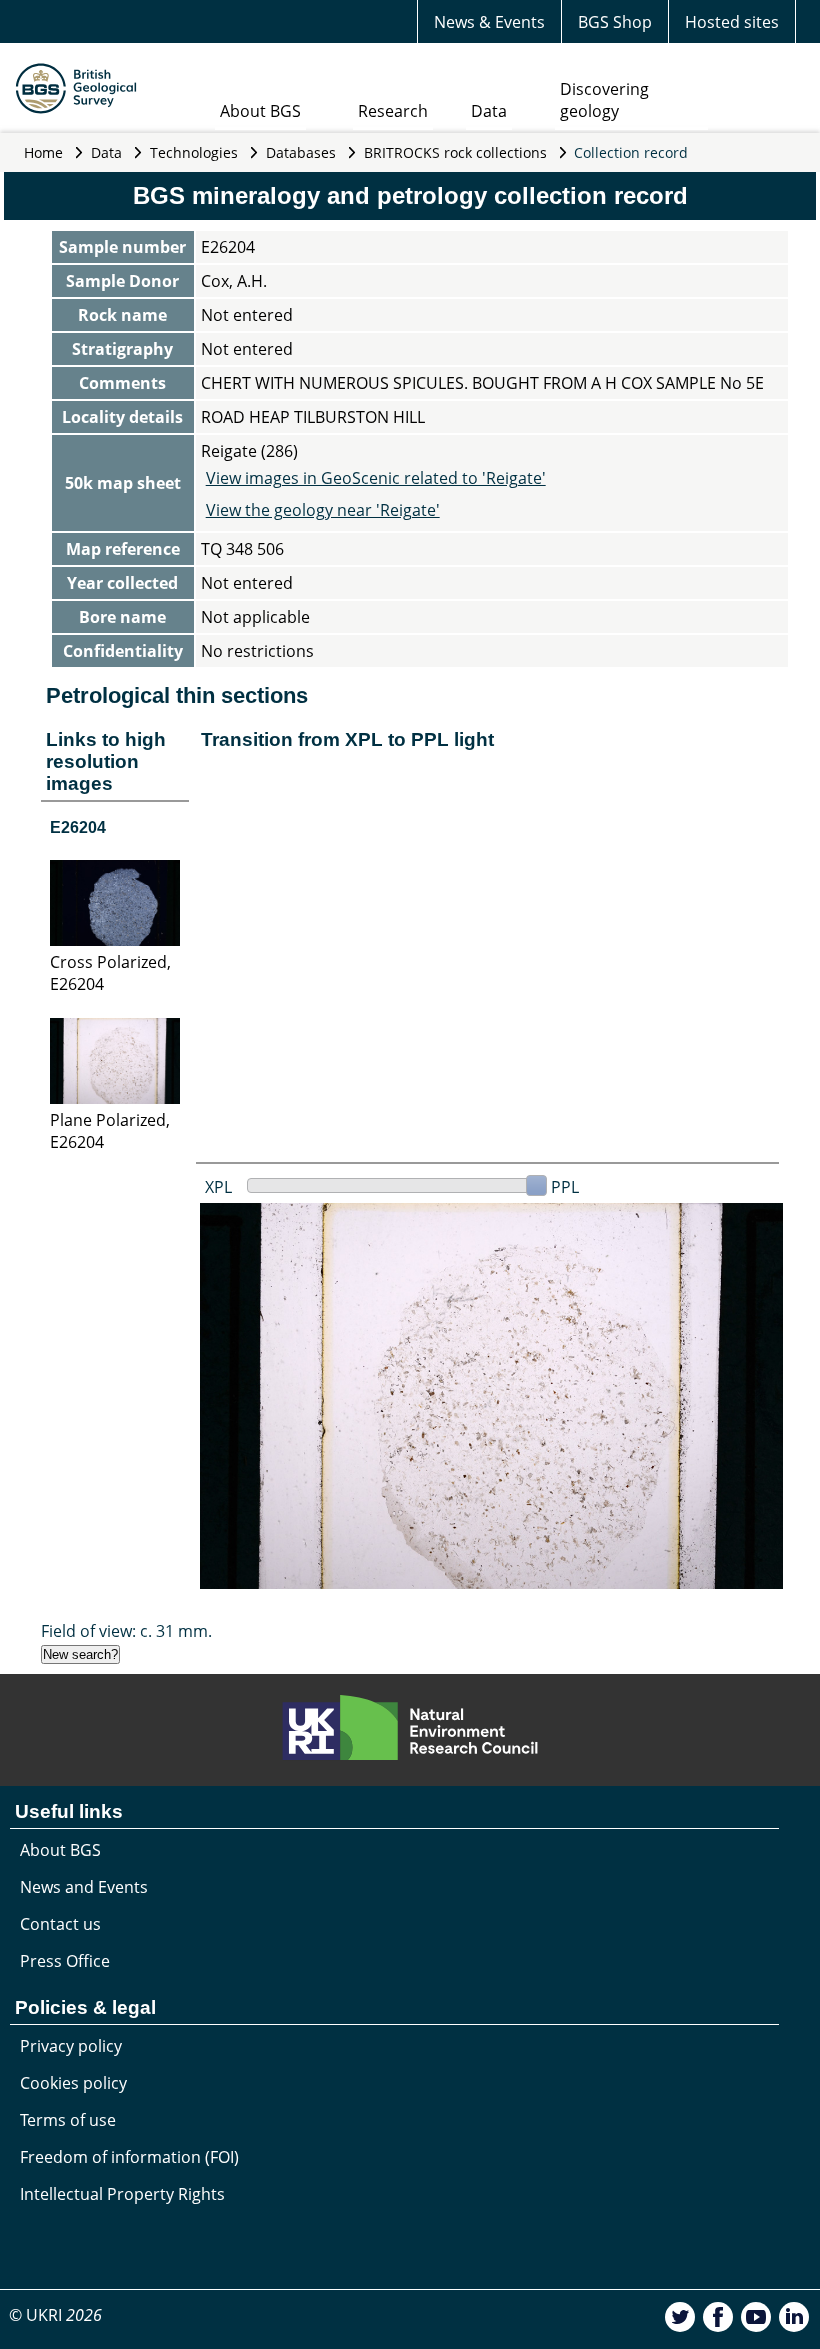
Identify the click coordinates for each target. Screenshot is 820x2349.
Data (489, 111)
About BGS (260, 111)
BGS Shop (615, 22)
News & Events (489, 22)
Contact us (60, 1924)
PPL (565, 1187)
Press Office (65, 1961)
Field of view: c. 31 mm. (126, 1631)
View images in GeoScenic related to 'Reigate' (376, 478)
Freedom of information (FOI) (129, 2157)
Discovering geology (604, 100)
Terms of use (68, 2120)
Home (43, 152)
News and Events (84, 1887)
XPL (218, 1187)
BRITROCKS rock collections (455, 152)
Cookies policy (73, 2083)
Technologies (194, 152)
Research (393, 111)
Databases (301, 152)
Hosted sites (732, 22)
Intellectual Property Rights (122, 2194)
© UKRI (55, 2315)
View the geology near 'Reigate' (323, 510)
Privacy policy (71, 2046)
